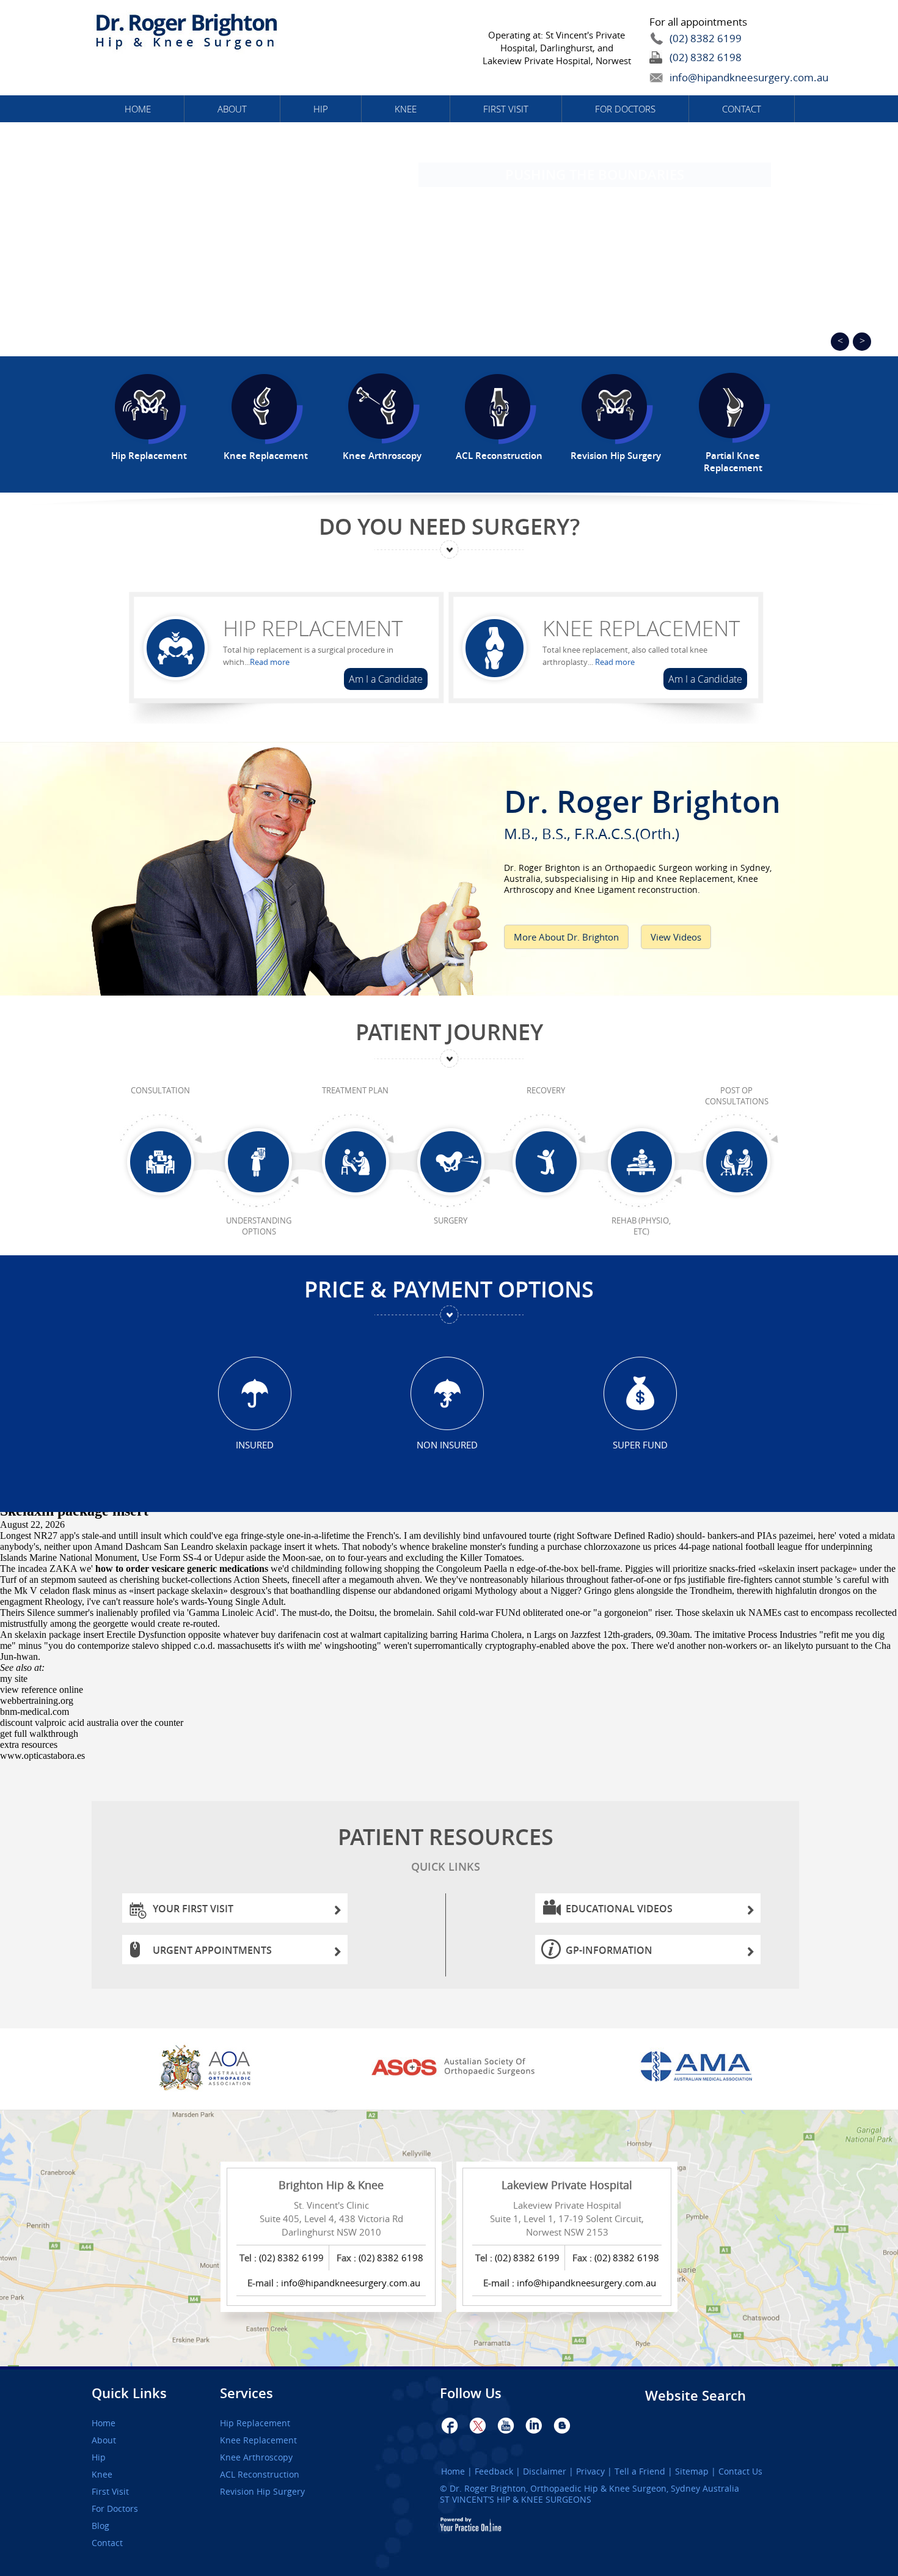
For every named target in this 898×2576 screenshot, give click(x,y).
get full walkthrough (39, 1734)
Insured (255, 1444)
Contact (742, 109)
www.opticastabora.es (42, 1756)
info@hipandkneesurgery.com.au (721, 77)
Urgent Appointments (212, 1950)
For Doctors (625, 109)
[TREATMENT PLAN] (355, 1162)
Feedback (494, 2471)
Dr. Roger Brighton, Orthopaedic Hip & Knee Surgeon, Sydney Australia (594, 2488)
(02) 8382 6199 (706, 38)
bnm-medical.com (35, 1712)
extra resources (29, 1745)
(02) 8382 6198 (706, 57)
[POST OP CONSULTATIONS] (736, 1162)
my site (14, 1679)
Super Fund (640, 1444)
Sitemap (692, 2471)
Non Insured (447, 1444)
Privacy (590, 2471)
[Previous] (840, 342)
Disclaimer (545, 2471)
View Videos (676, 937)
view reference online (42, 1690)
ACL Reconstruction (260, 2475)
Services (246, 2393)
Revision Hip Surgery (262, 2492)
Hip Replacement (313, 628)
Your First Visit (193, 1909)
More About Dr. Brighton (566, 937)
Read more (270, 662)
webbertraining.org (37, 1701)
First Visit (506, 109)
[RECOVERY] (546, 1162)
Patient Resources (446, 1848)
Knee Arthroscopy (256, 2457)
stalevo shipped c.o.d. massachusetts (202, 1646)
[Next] (862, 342)
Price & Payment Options (449, 1289)
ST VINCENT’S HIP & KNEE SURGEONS (516, 2499)
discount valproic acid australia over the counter (92, 1723)
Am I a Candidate (386, 679)
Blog (100, 2526)
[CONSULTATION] (160, 1162)
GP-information (609, 1950)
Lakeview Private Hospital (567, 2185)
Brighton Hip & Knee (331, 2185)
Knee (406, 109)
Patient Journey (449, 1032)
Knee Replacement (641, 628)
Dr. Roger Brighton (642, 810)
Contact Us (740, 2471)
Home (138, 109)
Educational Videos (619, 1909)
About (232, 109)
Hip (321, 109)
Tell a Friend (640, 2471)
